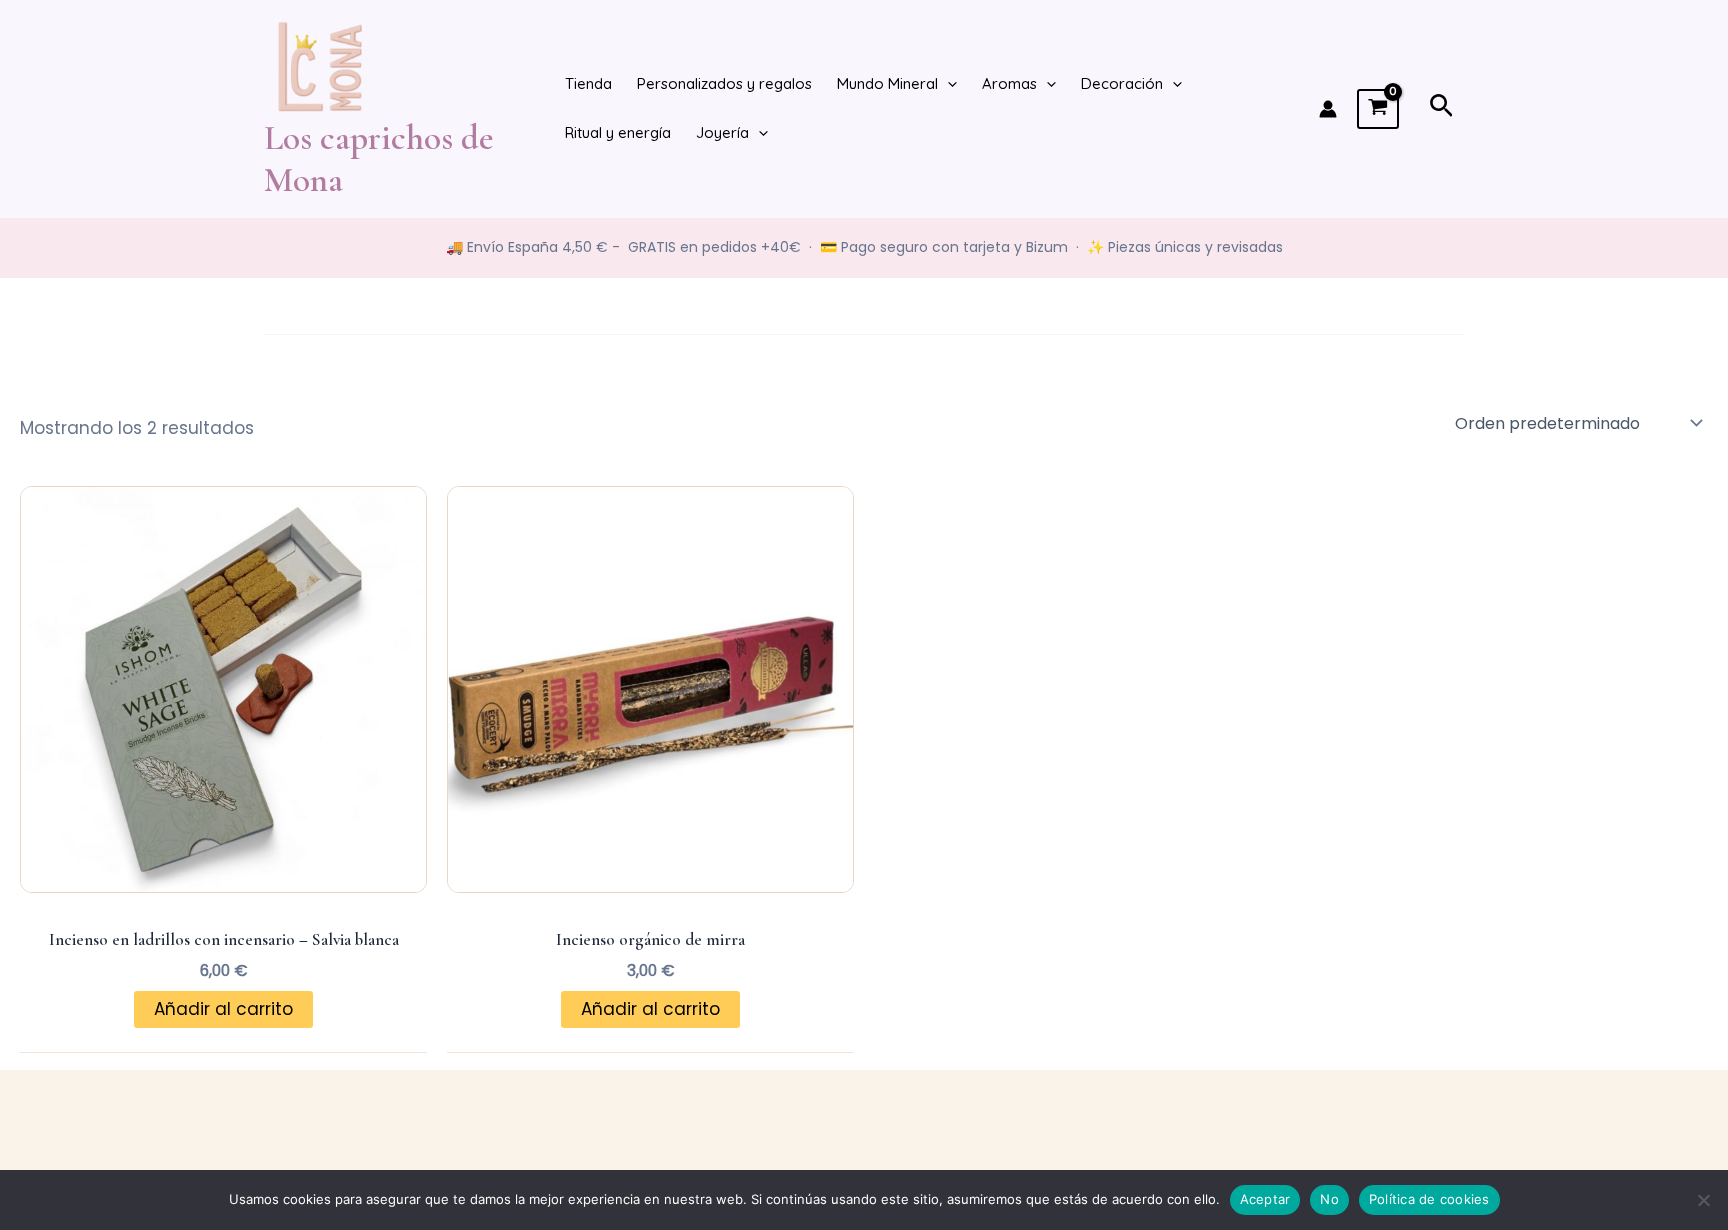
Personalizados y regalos (724, 83)
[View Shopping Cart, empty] (1378, 109)
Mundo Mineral (887, 83)
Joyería (722, 132)
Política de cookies (1429, 1199)
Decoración (1122, 83)
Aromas (1009, 83)
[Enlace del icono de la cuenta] (1328, 109)
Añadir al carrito (223, 1009)
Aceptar (1265, 1199)
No (1329, 1199)
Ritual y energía (618, 132)
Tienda (588, 83)
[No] (1703, 1200)
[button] (947, 84)
